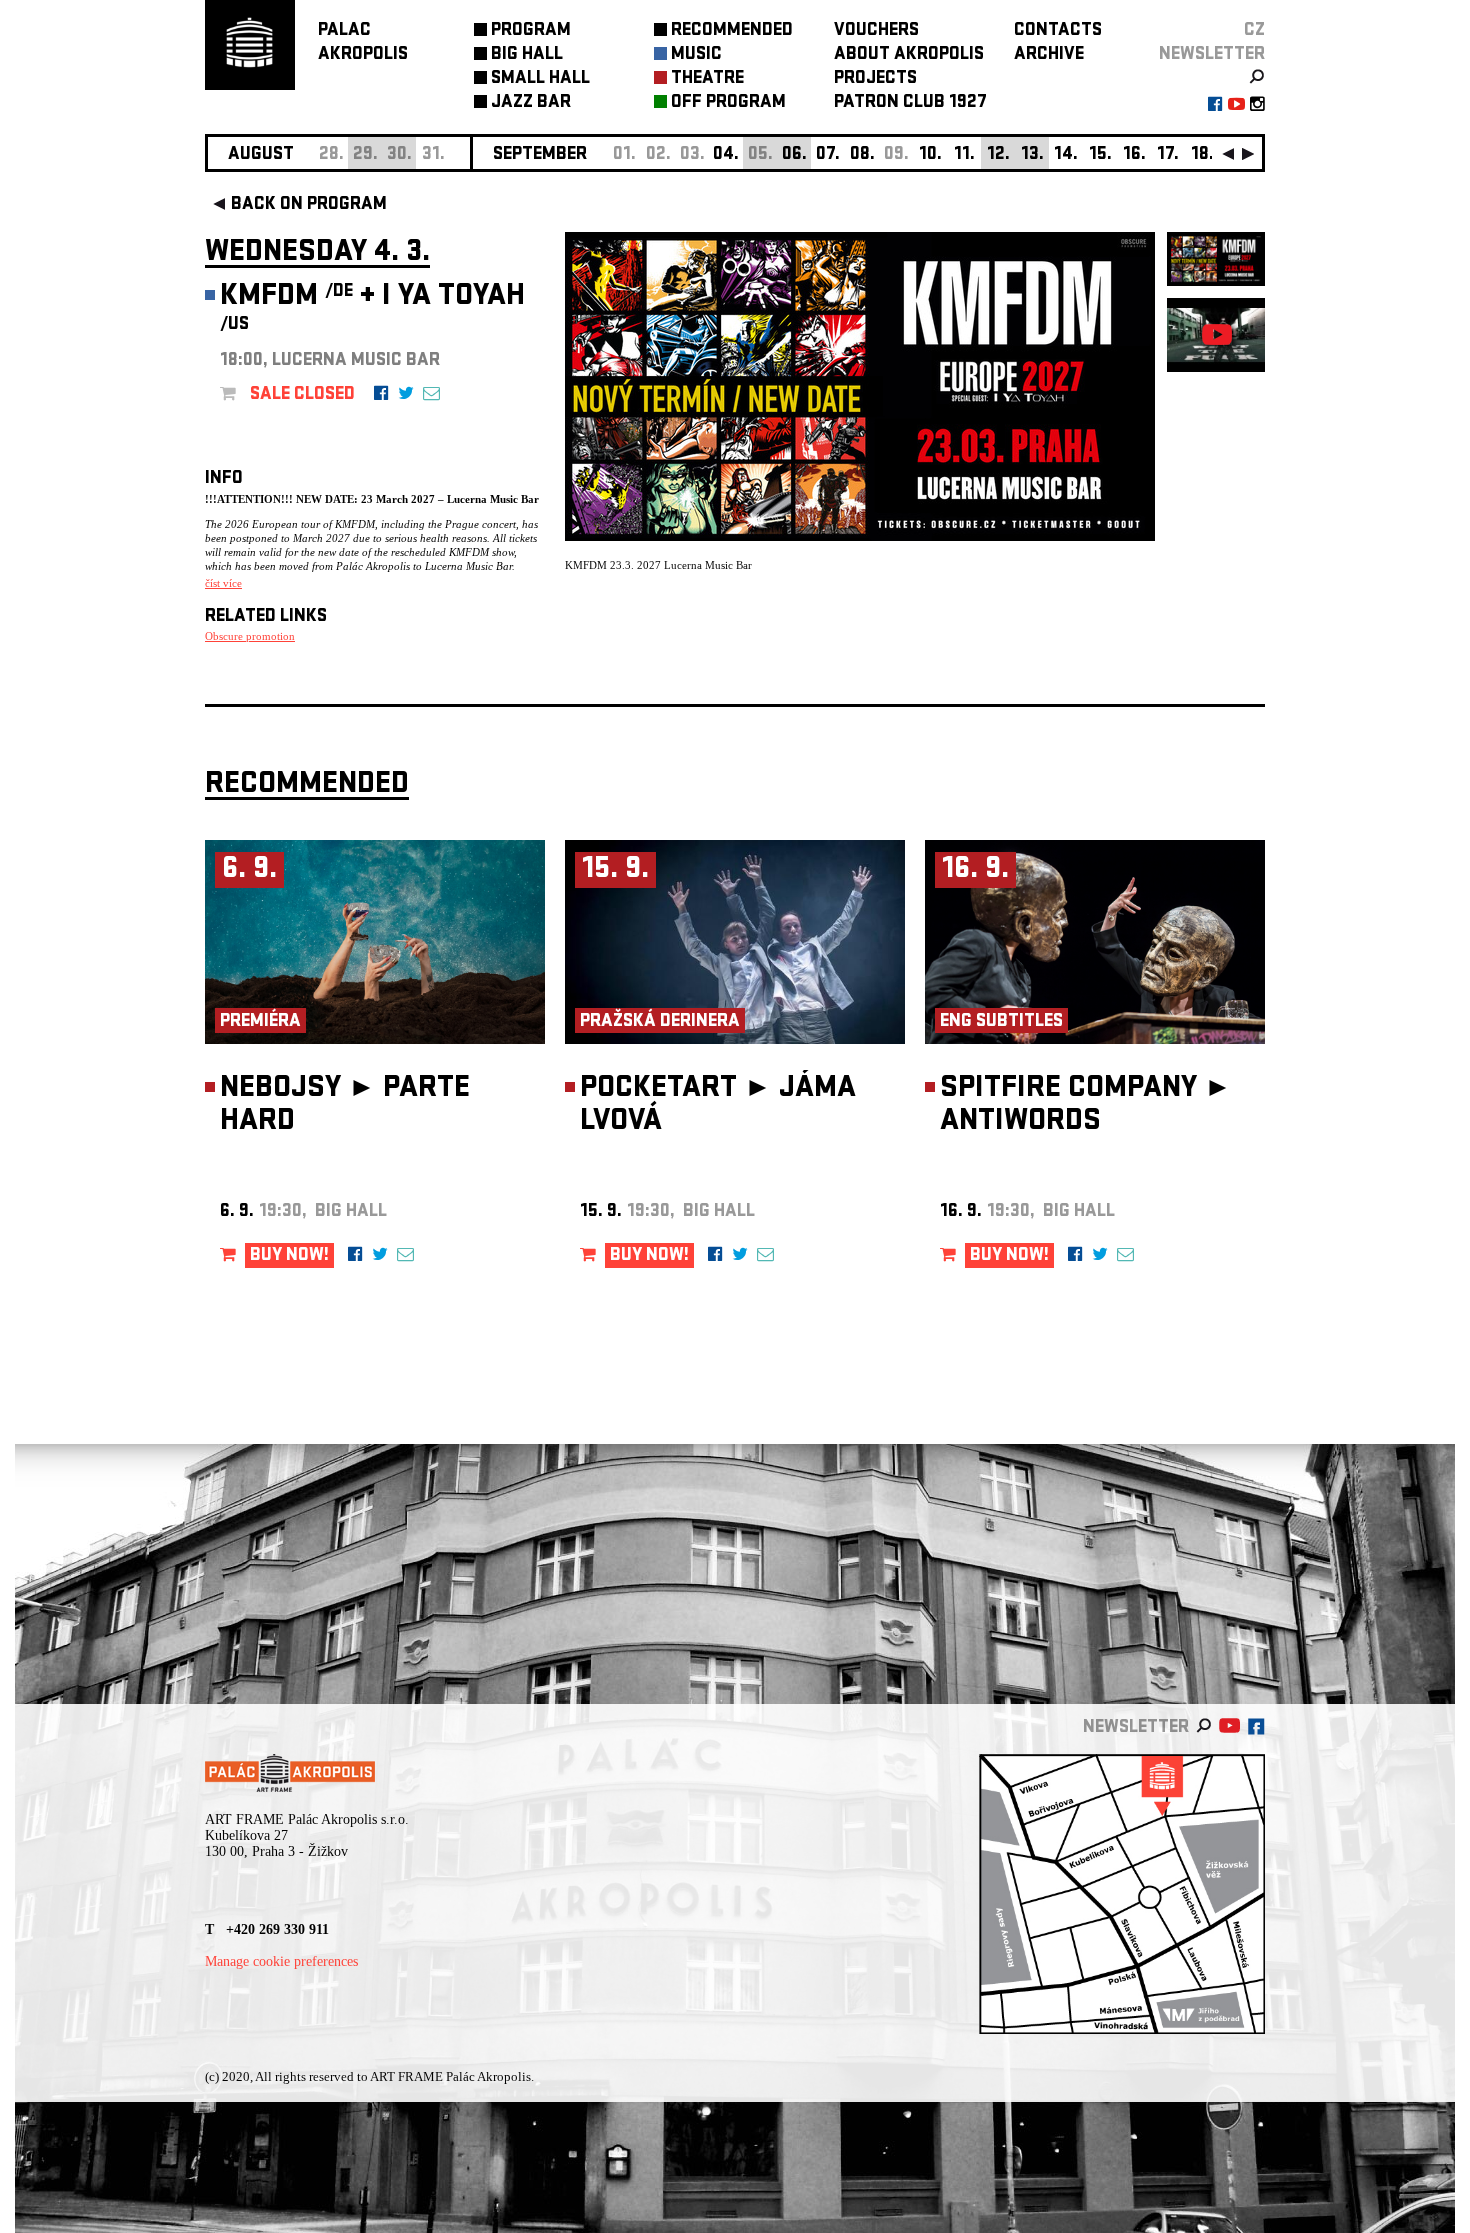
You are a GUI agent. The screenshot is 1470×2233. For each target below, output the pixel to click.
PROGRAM (531, 31)
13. (1032, 155)
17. (1168, 155)
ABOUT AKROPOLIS (909, 55)
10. (930, 155)
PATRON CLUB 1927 (910, 103)
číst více (223, 583)
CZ (1254, 31)
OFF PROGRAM (728, 103)
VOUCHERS (876, 31)
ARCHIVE (1049, 55)
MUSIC (696, 55)
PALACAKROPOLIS (363, 43)
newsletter (1212, 55)
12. (998, 155)
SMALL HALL (540, 79)
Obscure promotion (250, 636)
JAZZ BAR (531, 103)
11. (964, 155)
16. (1134, 155)
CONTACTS (1058, 31)
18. (1202, 155)
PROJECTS (875, 79)
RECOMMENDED (732, 31)
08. (862, 155)
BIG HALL (527, 55)
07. (828, 155)
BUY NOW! (289, 1256)
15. (1100, 155)
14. (1066, 155)
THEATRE (707, 79)
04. (726, 155)
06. (794, 155)
